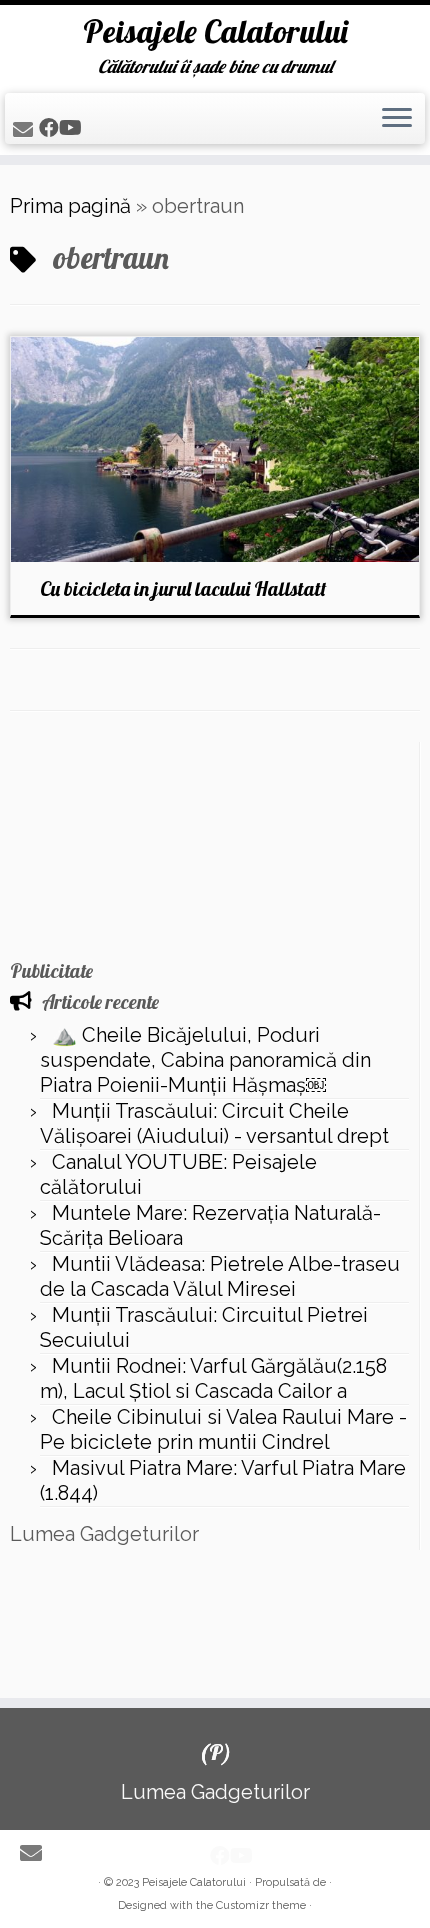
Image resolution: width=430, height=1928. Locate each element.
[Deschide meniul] (397, 119)
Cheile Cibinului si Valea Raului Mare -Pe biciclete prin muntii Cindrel (223, 1429)
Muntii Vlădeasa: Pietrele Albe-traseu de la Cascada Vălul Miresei (220, 1276)
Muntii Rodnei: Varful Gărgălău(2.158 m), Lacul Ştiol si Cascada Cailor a (213, 1378)
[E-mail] (26, 130)
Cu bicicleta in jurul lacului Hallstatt (183, 588)
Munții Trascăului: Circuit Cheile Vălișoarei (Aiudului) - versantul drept (214, 1123)
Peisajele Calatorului (215, 31)
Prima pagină (70, 206)
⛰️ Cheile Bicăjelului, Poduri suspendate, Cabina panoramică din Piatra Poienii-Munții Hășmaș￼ (205, 1060)
